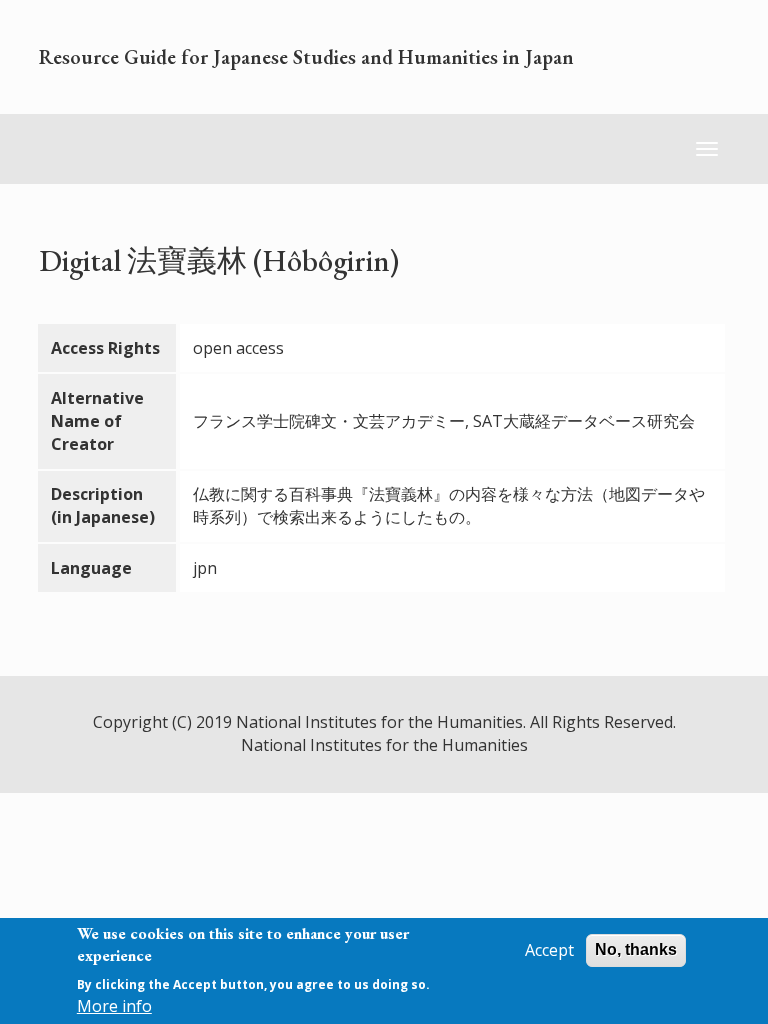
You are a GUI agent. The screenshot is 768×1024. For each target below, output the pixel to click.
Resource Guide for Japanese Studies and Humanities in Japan (306, 57)
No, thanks (636, 949)
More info (114, 1006)
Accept (549, 950)
